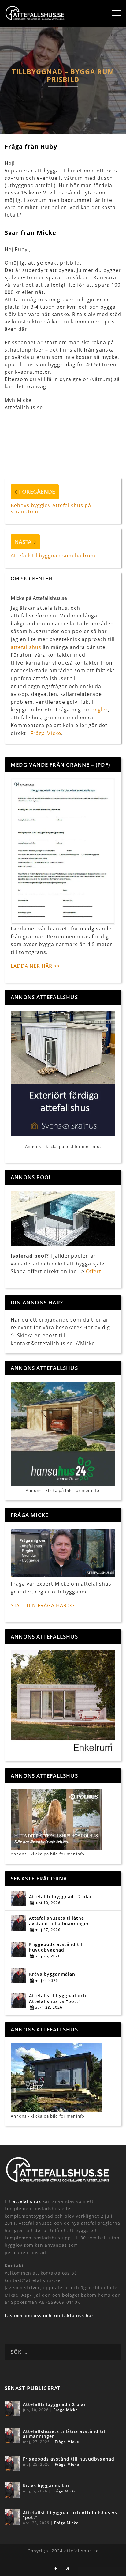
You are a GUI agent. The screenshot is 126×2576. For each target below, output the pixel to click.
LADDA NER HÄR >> (35, 966)
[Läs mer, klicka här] (63, 1702)
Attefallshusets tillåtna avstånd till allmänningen (59, 1921)
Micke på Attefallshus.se (39, 598)
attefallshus (26, 647)
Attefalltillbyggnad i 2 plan (61, 1897)
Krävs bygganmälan (52, 1974)
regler (100, 710)
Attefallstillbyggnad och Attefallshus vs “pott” (58, 1998)
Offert (94, 1271)
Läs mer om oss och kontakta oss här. (50, 2316)
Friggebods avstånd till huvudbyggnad (56, 1947)
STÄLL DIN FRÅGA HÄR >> (43, 1605)
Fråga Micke (46, 733)
